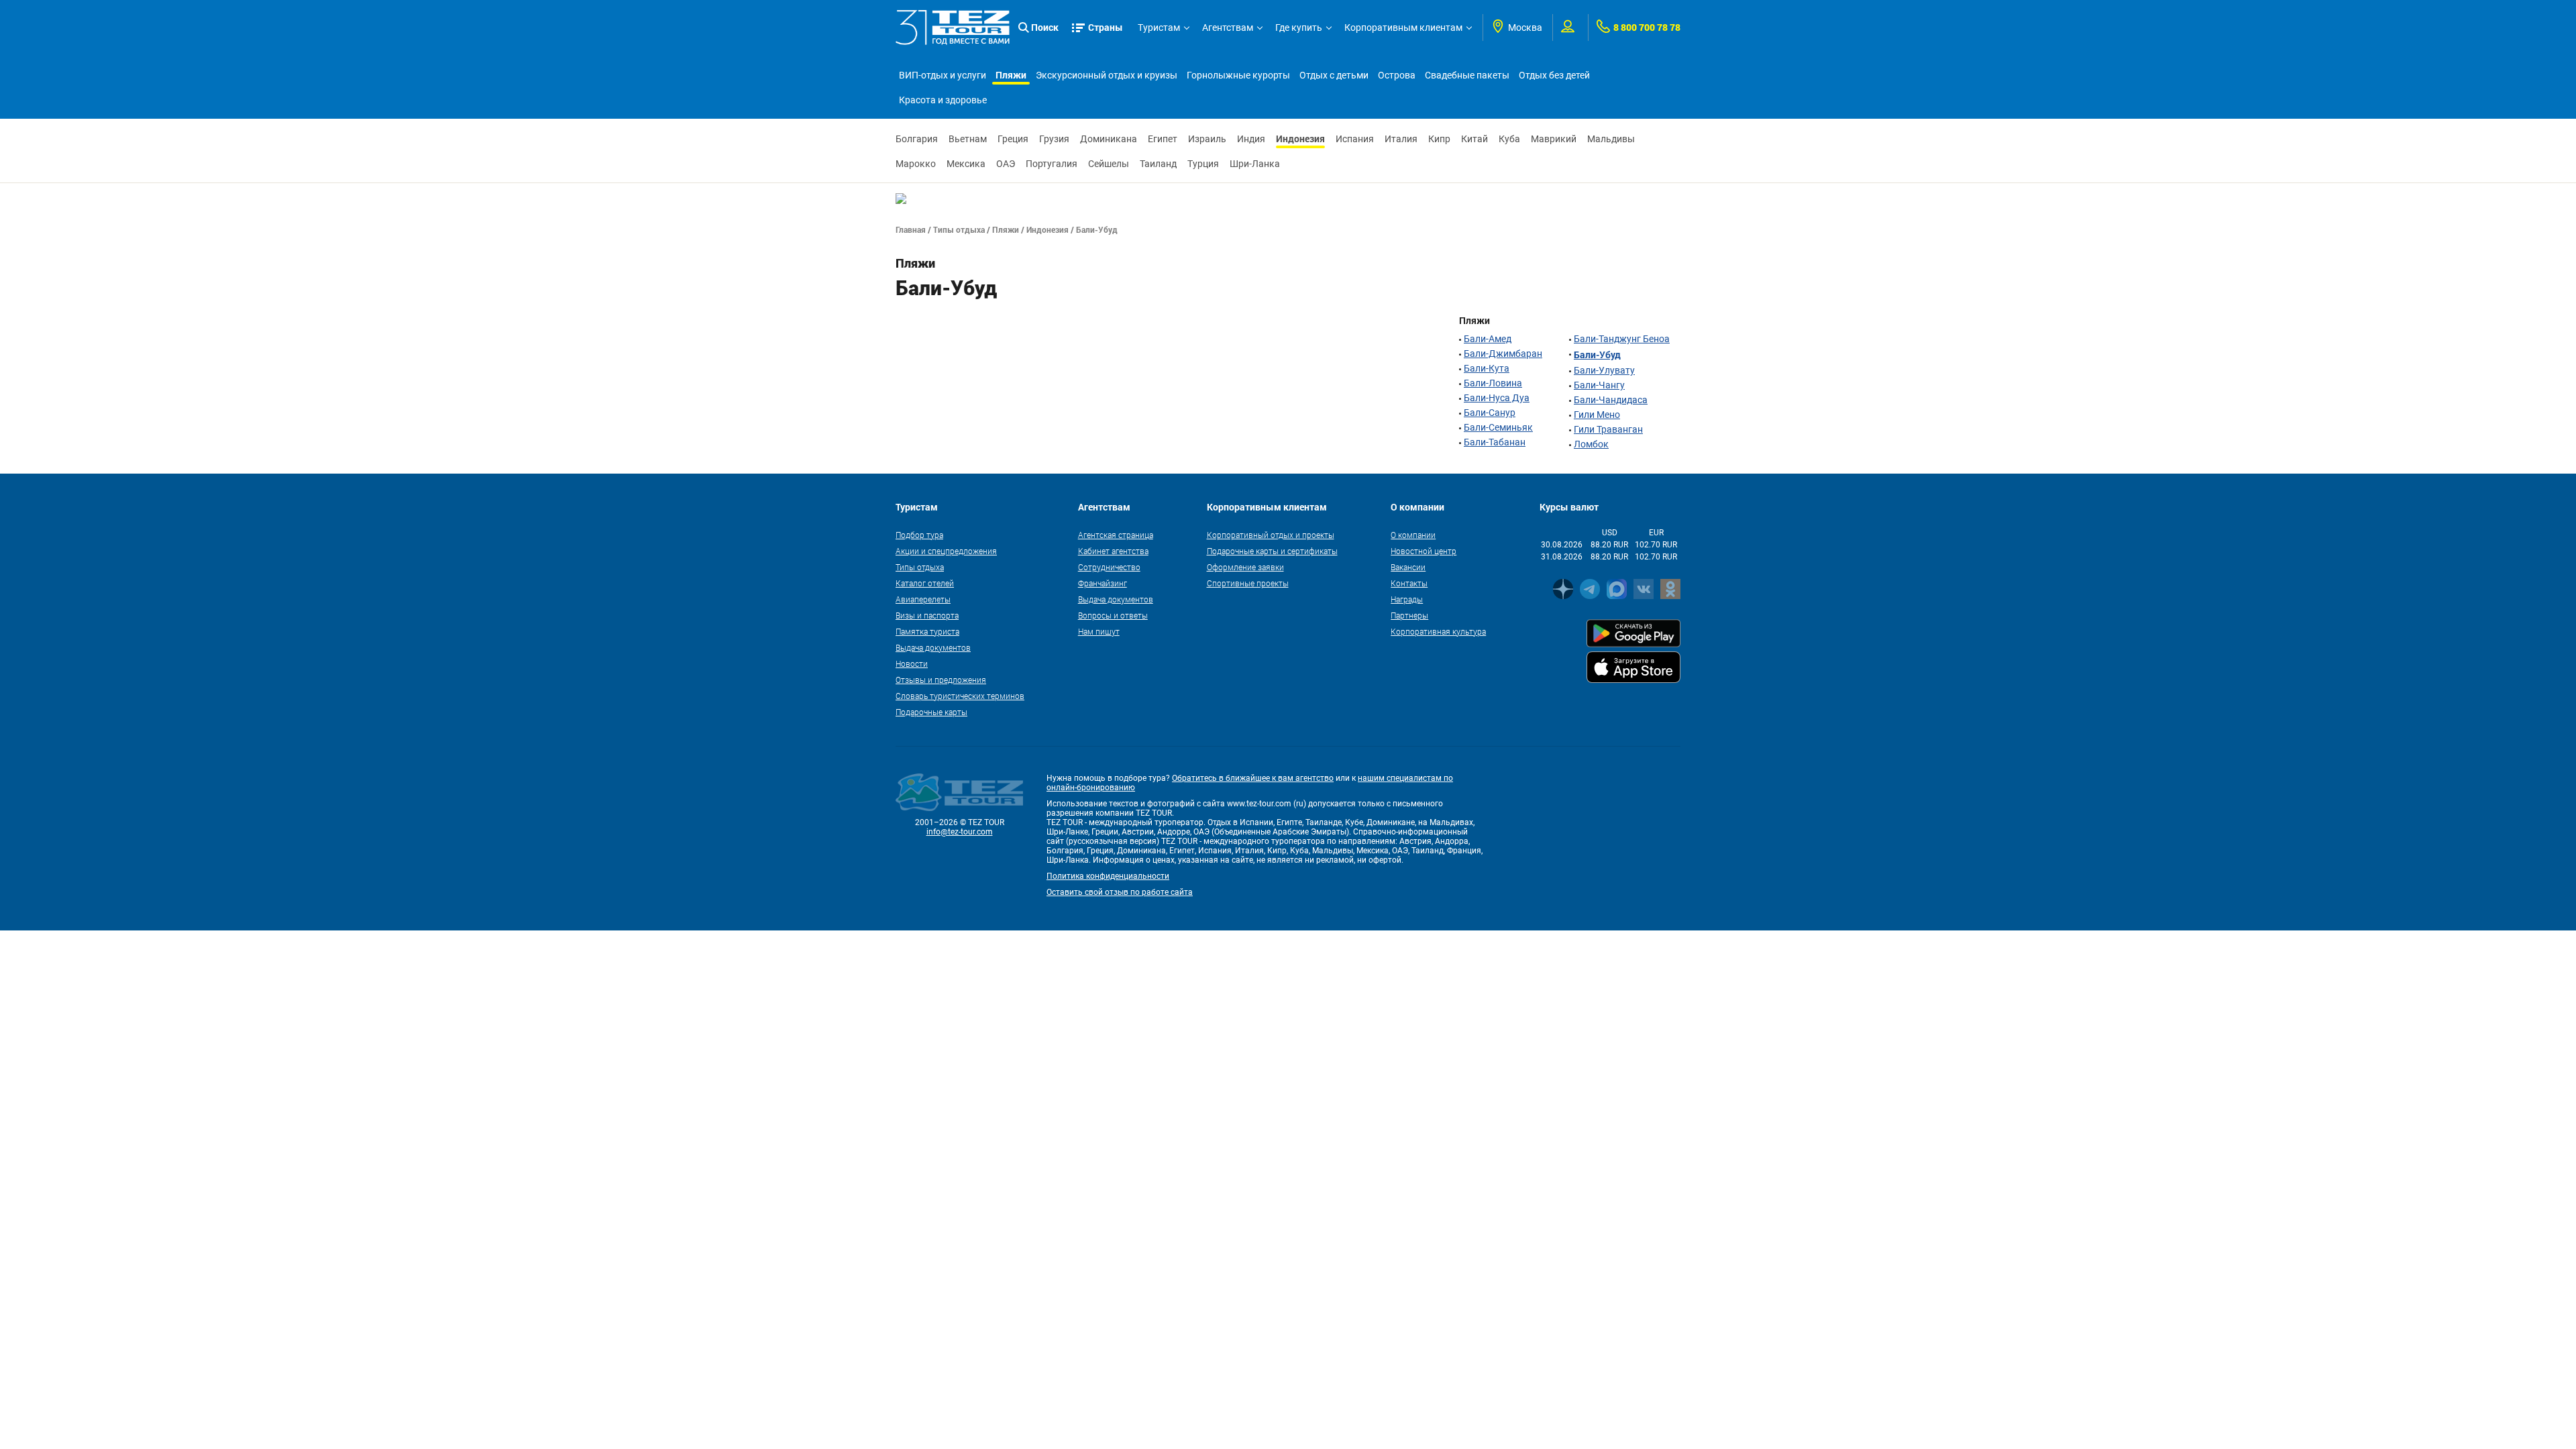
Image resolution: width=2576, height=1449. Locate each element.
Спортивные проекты (1248, 583)
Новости (912, 663)
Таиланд (1158, 164)
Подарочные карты (931, 712)
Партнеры (1409, 615)
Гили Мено (1597, 415)
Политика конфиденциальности (1108, 876)
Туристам (1159, 28)
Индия (1251, 139)
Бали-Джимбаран (1503, 354)
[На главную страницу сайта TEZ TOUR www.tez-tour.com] (953, 28)
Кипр (1439, 139)
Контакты (1409, 583)
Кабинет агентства (1113, 551)
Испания (1355, 139)
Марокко (916, 164)
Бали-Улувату (1604, 370)
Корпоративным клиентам (1403, 28)
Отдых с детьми (1334, 75)
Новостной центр (1424, 551)
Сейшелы (1109, 164)
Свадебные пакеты (1467, 75)
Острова (1397, 75)
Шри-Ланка (1255, 164)
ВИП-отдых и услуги (943, 75)
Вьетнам (968, 139)
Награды (1407, 599)
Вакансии (1408, 567)
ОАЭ (1006, 164)
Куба (1509, 139)
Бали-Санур (1490, 413)
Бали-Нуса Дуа (1497, 398)
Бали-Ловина (1493, 383)
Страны (1106, 27)
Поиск (1045, 27)
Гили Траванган (1608, 429)
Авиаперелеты (923, 599)
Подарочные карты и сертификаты (1272, 551)
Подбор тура (919, 535)
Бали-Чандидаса (1611, 400)
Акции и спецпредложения (946, 551)
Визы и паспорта (927, 615)
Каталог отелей (925, 583)
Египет (1163, 139)
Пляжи (1011, 75)
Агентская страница (1116, 535)
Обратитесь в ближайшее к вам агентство (1253, 778)
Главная (911, 229)
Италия (1401, 139)
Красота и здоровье (943, 100)
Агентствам (1228, 28)
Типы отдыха (959, 229)
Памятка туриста (927, 631)
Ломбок (1591, 444)
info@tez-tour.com (960, 832)
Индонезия (1300, 139)
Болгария (917, 139)
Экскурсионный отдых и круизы (1107, 75)
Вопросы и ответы (1113, 615)
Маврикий (1554, 139)
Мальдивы (1611, 139)
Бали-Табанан (1495, 442)
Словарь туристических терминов (960, 696)
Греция (1013, 139)
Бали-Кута (1487, 368)
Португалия (1052, 164)
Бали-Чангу (1599, 385)
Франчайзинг (1103, 583)
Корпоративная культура (1438, 631)
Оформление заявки (1245, 567)
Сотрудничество (1109, 567)
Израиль (1207, 139)
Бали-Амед (1488, 339)
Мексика (966, 164)
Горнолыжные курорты (1238, 75)
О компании (1413, 535)
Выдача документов (933, 647)
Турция (1203, 164)
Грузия (1054, 139)
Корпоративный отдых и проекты (1271, 535)
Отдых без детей (1554, 75)
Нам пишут (1099, 631)
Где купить (1299, 28)
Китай (1474, 139)
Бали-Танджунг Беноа (1622, 339)
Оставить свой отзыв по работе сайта (1120, 892)
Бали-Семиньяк (1498, 427)
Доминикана (1109, 139)
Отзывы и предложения (941, 680)
